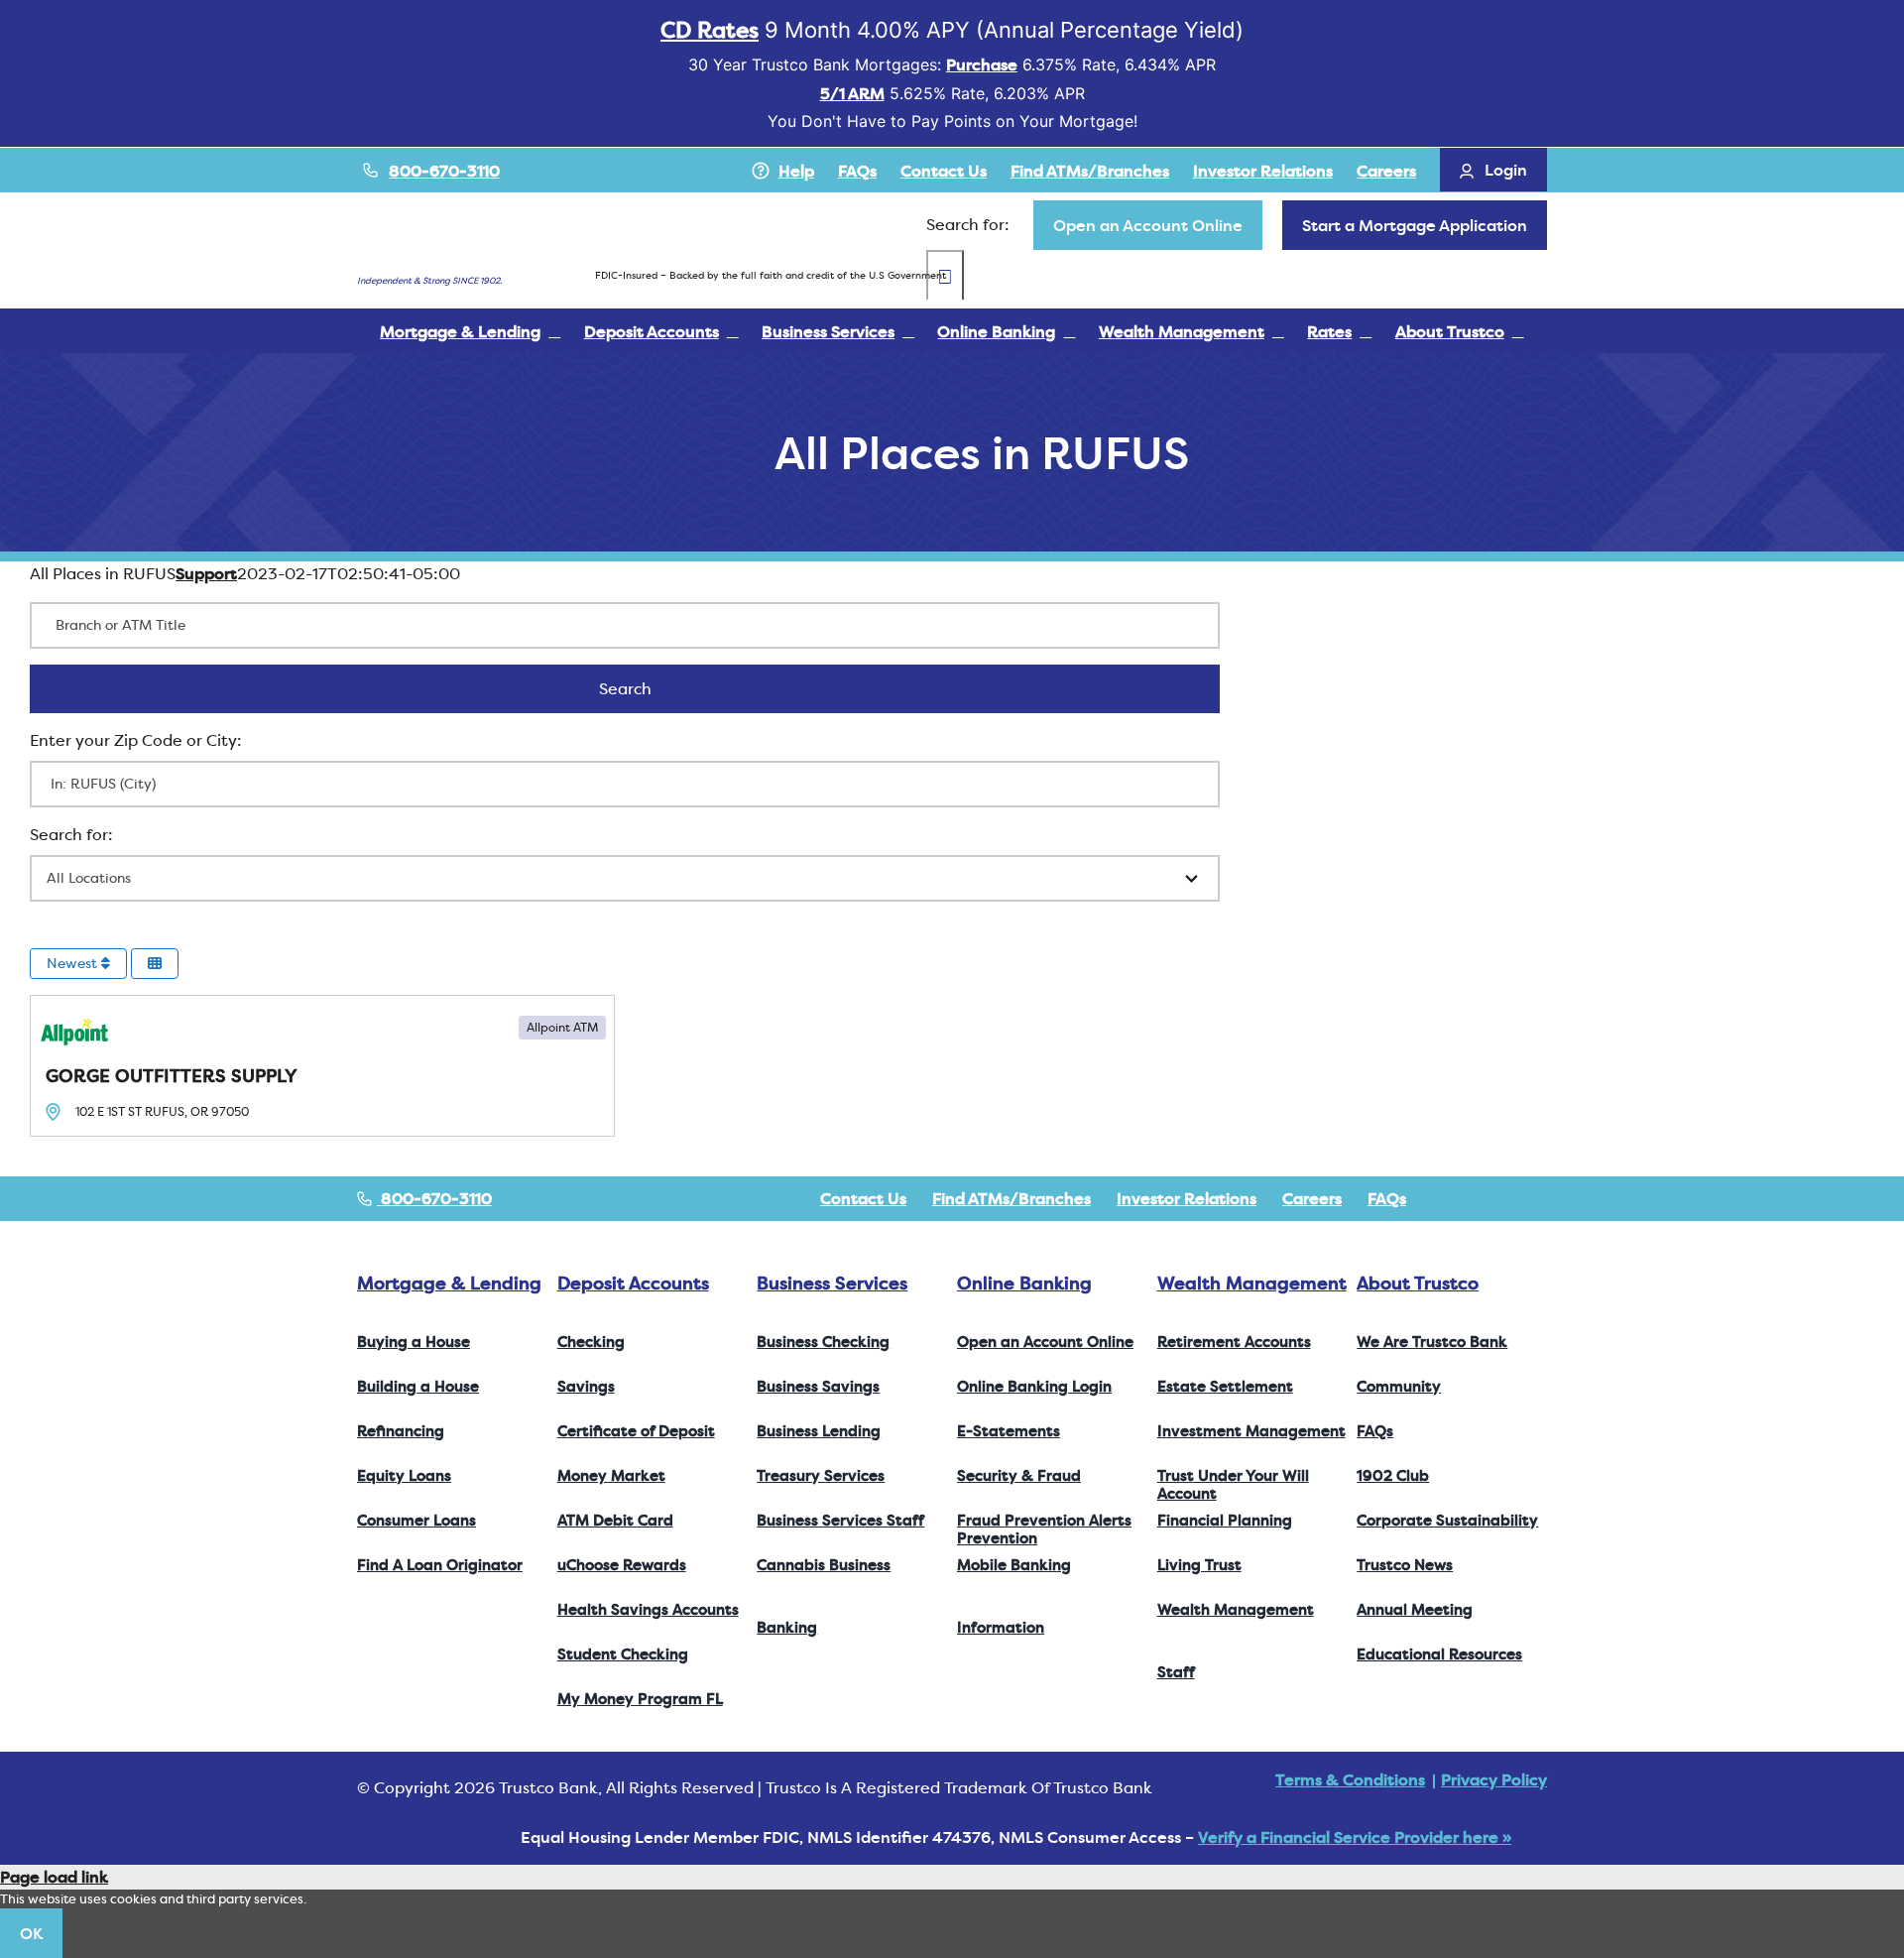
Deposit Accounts (633, 1283)
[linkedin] (1541, 1198)
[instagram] (1509, 1198)
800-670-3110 (444, 171)
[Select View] (155, 964)
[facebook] (1446, 1198)
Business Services (832, 1283)
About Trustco (1418, 1283)
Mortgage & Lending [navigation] (449, 1283)
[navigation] (1148, 225)
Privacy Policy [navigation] (1494, 1779)
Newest (74, 963)
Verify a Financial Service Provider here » (1355, 1837)
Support (206, 573)
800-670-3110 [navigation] (434, 1198)
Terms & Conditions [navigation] (1350, 1779)
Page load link (54, 1877)
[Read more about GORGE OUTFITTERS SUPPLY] (322, 1066)
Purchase (982, 64)
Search (651, 688)
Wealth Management (1252, 1283)
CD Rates (710, 30)
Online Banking (1024, 1283)
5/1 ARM (852, 93)
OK (31, 1933)
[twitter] (1478, 1198)
